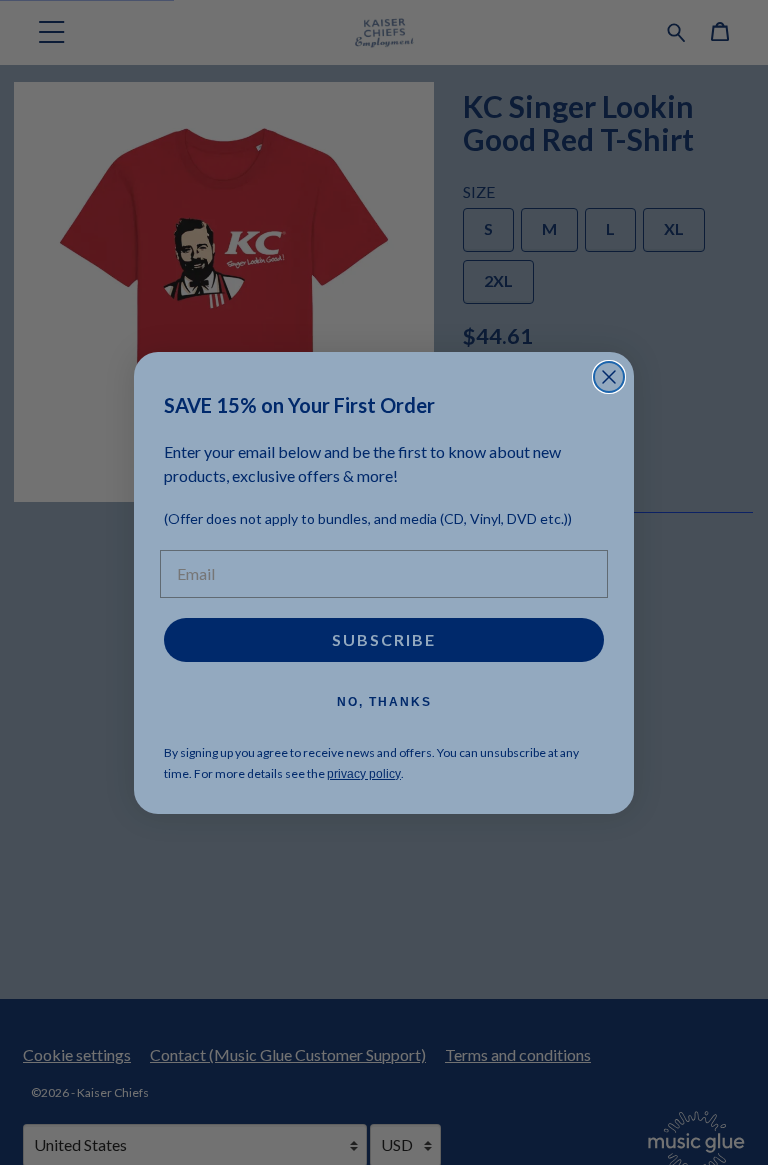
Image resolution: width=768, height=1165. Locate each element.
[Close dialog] (609, 377)
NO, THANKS (384, 702)
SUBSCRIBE (384, 639)
